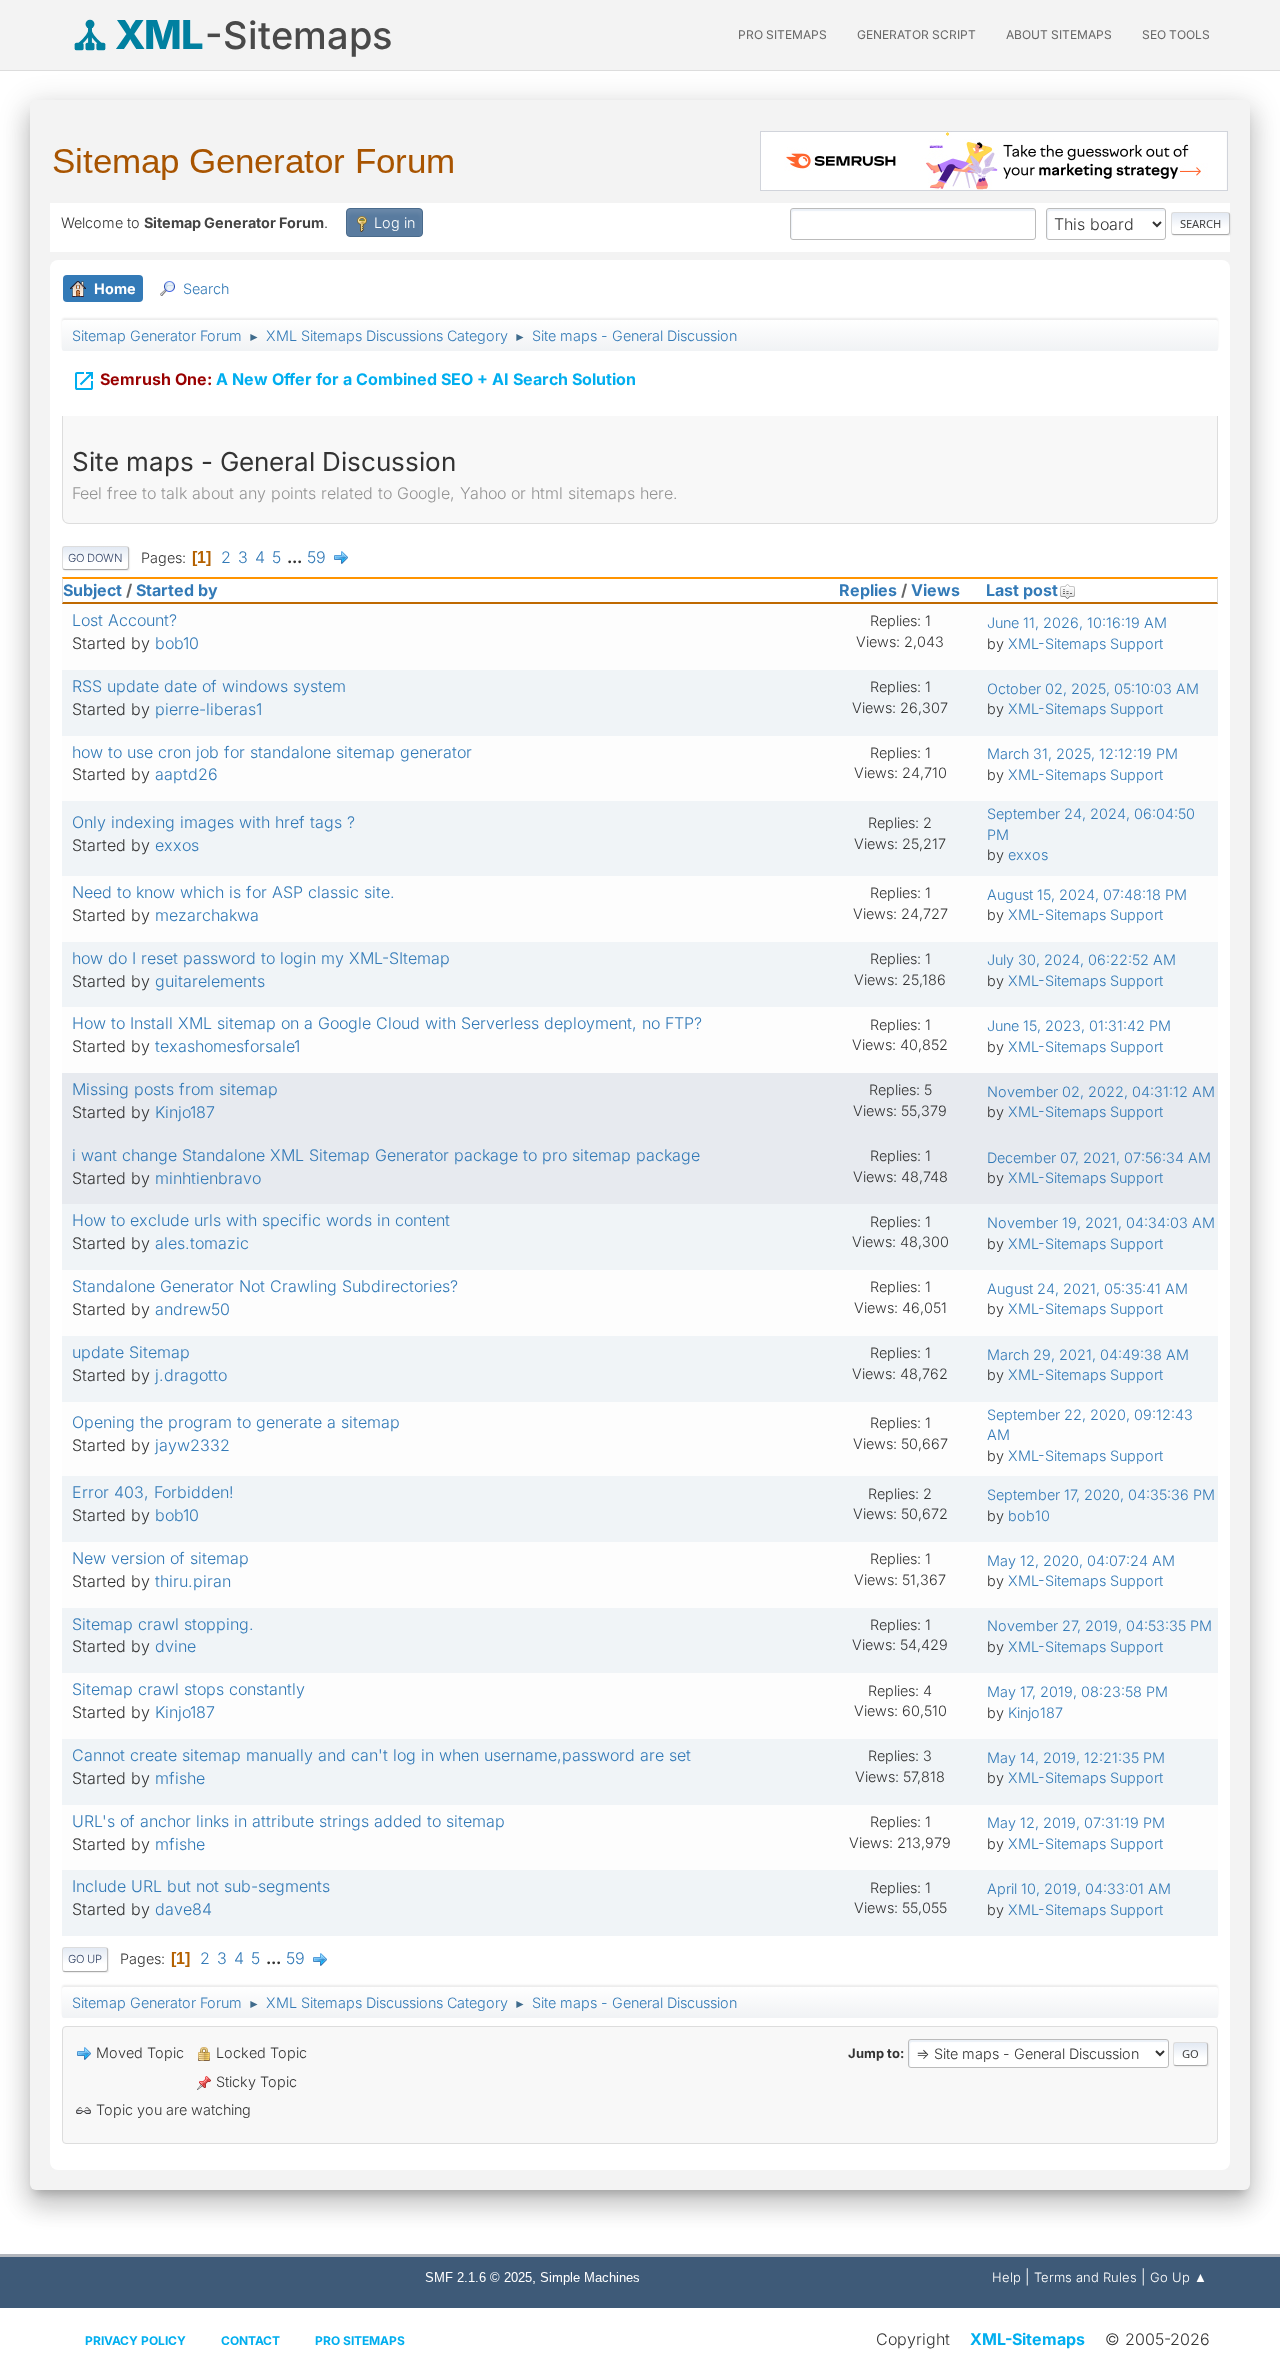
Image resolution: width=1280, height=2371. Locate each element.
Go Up (85, 1959)
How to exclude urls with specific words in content (261, 1220)
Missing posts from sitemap (175, 1089)
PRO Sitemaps (782, 34)
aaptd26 (186, 774)
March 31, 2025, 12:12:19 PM (1082, 753)
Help (1006, 2277)
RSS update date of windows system (209, 686)
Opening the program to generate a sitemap (236, 1422)
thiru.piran (193, 1581)
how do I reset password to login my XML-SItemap (261, 958)
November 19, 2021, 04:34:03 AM (1101, 1222)
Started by (177, 590)
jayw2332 (192, 1445)
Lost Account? (124, 620)
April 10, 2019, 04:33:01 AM (1079, 1888)
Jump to (874, 2053)
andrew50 (192, 1309)
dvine (175, 1646)
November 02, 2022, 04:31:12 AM (1101, 1091)
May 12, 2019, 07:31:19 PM (1076, 1822)
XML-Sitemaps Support (1085, 643)
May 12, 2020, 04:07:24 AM (1081, 1560)
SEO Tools (1176, 34)
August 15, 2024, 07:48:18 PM (1087, 894)
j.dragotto (191, 1375)
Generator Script (916, 34)
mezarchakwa (207, 915)
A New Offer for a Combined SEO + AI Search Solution (354, 381)
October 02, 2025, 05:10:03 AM (1093, 688)
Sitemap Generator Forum (253, 160)
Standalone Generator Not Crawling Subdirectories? (265, 1286)
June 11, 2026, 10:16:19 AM (1077, 622)
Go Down (95, 558)
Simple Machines (590, 2277)
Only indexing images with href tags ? (213, 822)
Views (935, 590)
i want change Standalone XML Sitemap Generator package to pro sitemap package (386, 1155)
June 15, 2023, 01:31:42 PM (1079, 1025)
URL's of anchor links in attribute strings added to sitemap (288, 1821)
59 (316, 557)
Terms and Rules (1085, 2277)
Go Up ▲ (1178, 2277)
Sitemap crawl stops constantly (188, 1689)
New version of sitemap (160, 1558)
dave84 (183, 1909)
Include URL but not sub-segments (201, 1886)
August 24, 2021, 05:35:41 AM (1087, 1288)
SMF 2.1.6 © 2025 (478, 2277)
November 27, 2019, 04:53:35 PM (1099, 1625)
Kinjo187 (185, 1112)
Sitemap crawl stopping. (163, 1624)
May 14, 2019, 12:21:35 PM (1076, 1757)
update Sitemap (131, 1352)
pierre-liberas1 (208, 709)
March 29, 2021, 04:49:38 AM (1088, 1354)
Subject (92, 590)
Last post (1022, 590)
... (296, 557)
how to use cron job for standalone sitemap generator (272, 752)
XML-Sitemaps (1027, 2339)
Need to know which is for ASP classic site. (233, 892)
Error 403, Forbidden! (153, 1492)
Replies (868, 590)
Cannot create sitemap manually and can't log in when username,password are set (381, 1755)
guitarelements (210, 981)
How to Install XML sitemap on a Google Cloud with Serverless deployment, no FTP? (387, 1023)
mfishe (180, 1778)
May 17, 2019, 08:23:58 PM (1077, 1691)
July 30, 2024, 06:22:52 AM (1081, 959)
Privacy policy (135, 2340)
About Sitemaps (1059, 34)
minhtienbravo (208, 1178)
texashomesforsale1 (227, 1046)
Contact (250, 2340)
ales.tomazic (202, 1243)
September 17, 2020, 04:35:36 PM (1101, 1494)
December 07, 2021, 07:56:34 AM (1099, 1157)
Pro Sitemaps (360, 2340)
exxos (177, 845)
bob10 (177, 643)
